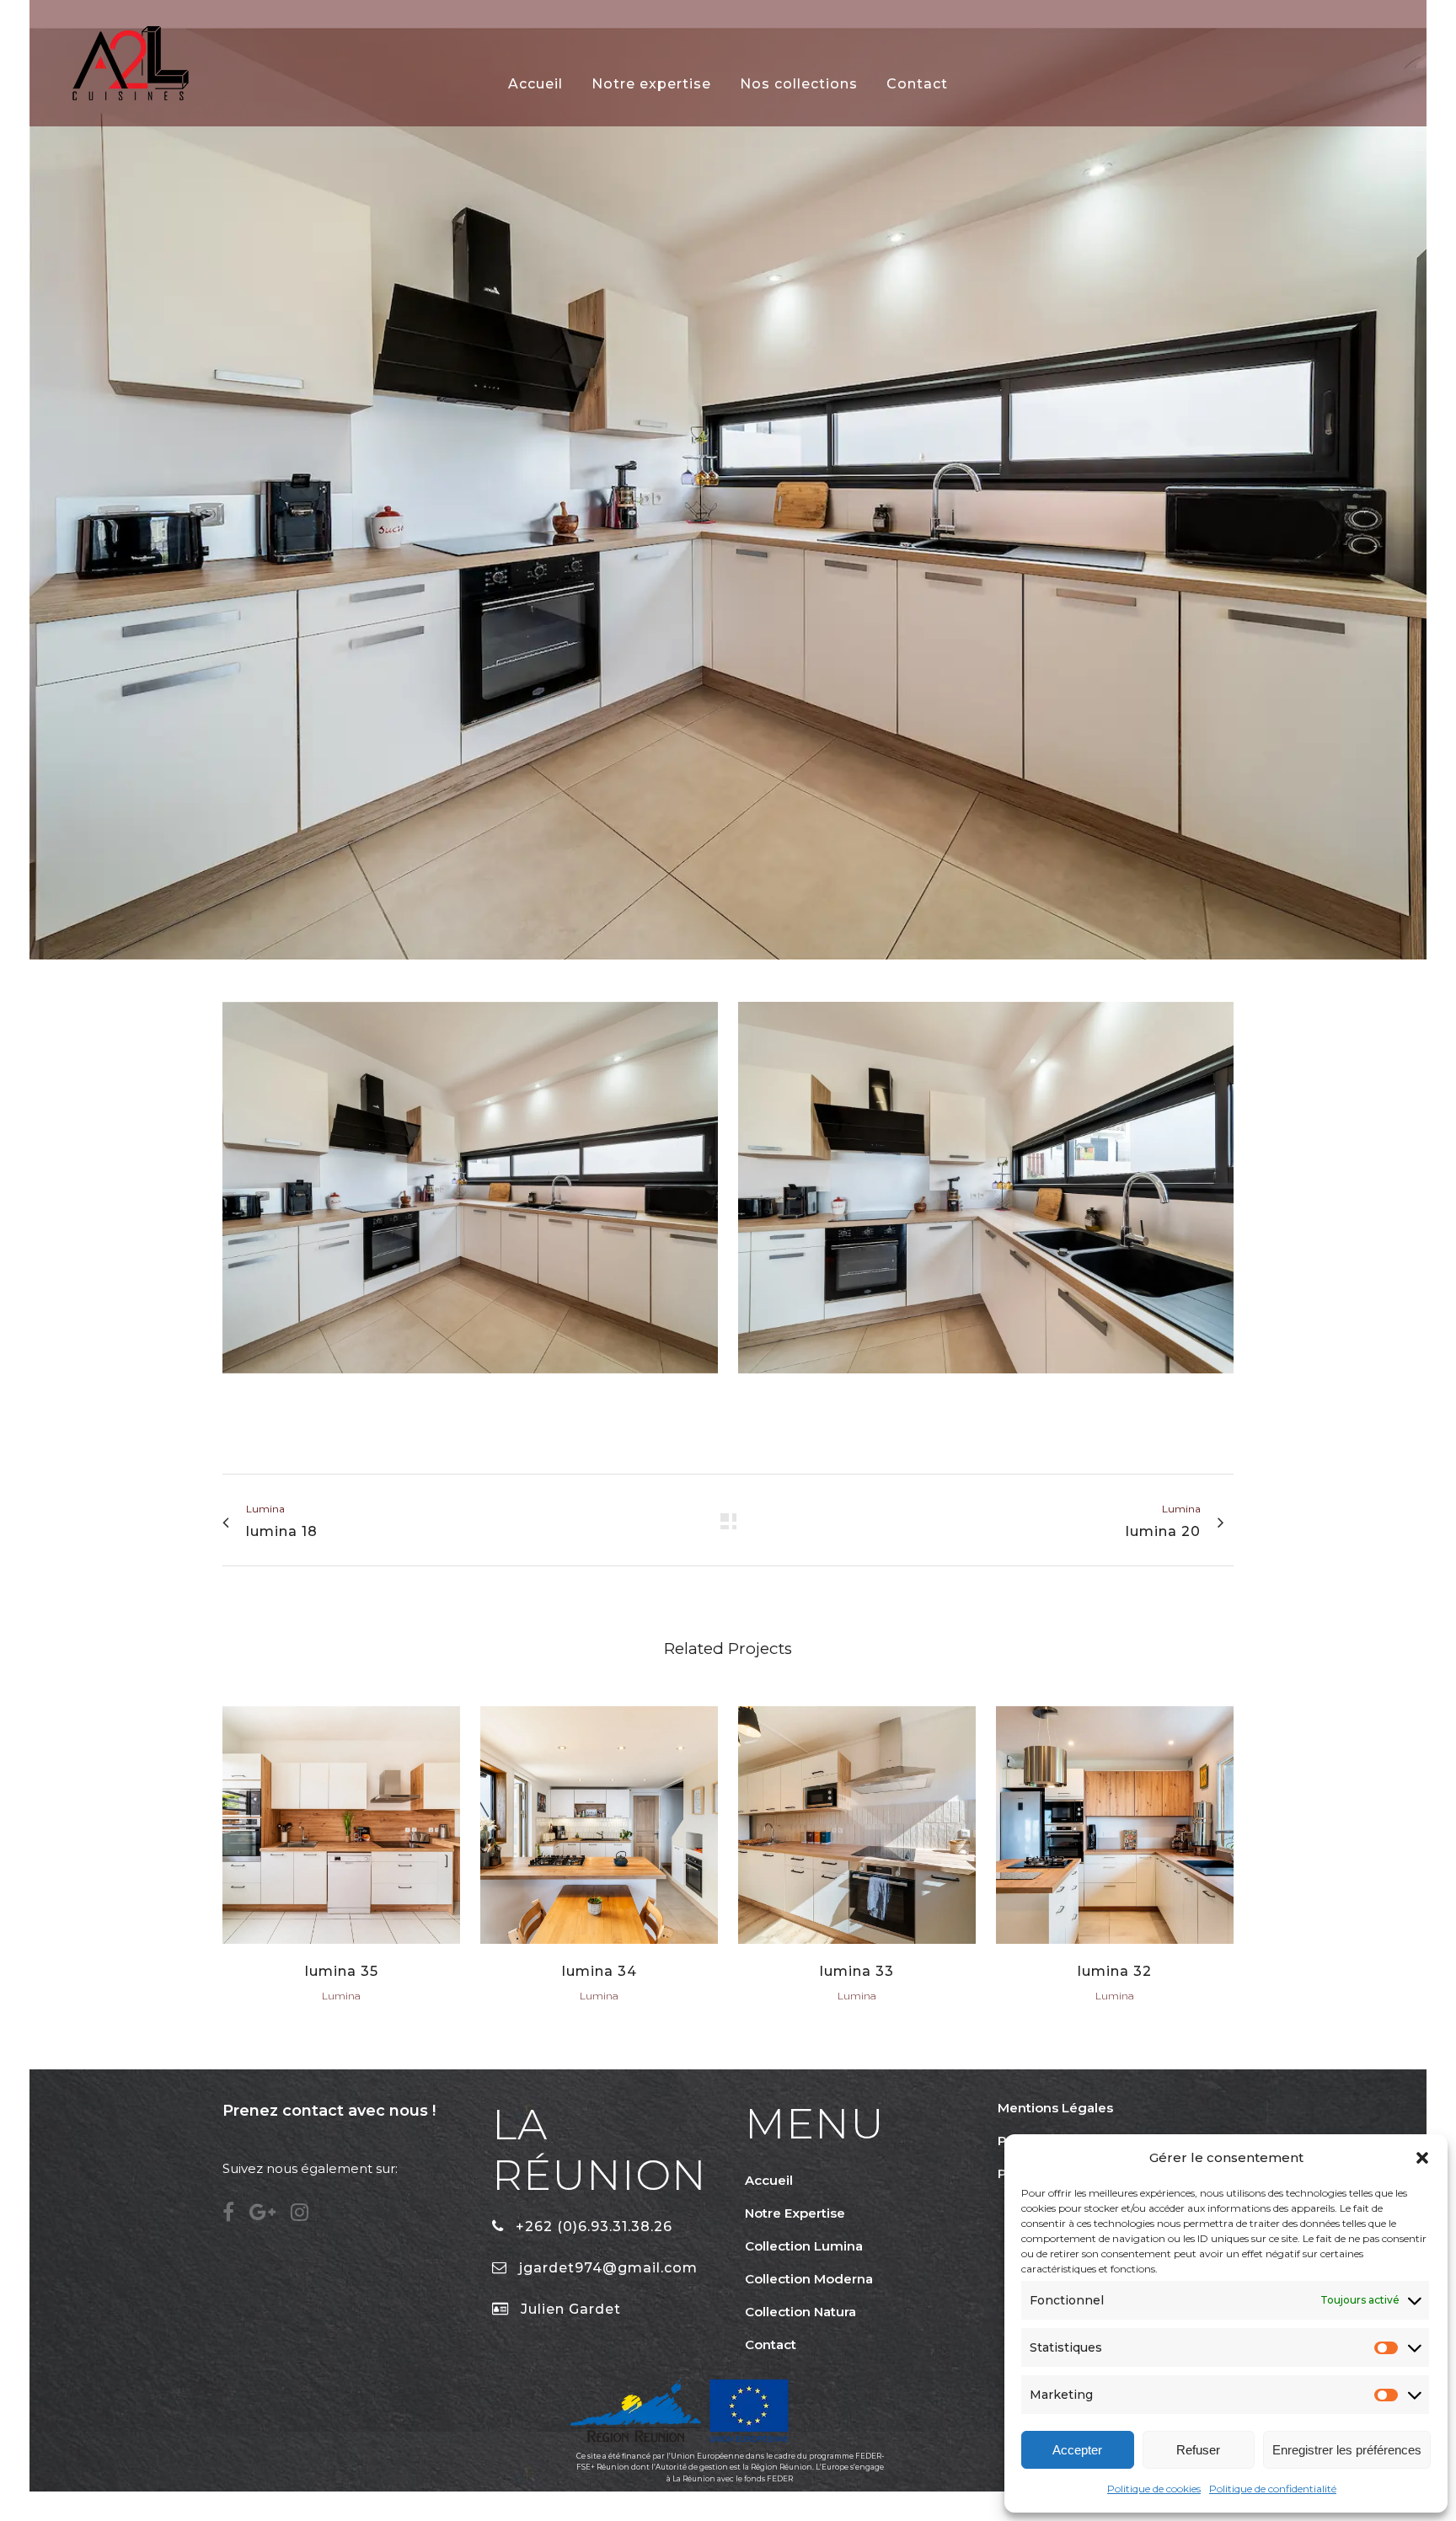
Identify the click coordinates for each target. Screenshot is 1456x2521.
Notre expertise (795, 2213)
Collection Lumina (804, 2246)
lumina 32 (1115, 1971)
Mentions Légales (1055, 2108)
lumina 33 (857, 1971)
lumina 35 (342, 1971)
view (342, 1823)
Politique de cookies (1154, 2489)
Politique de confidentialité (1273, 2489)
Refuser (1198, 2450)
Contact (771, 2344)
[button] (1422, 2158)
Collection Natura (800, 2312)
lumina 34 (600, 1971)
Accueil (769, 2180)
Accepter (1077, 2450)
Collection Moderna (809, 2279)
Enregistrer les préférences (1347, 2450)
